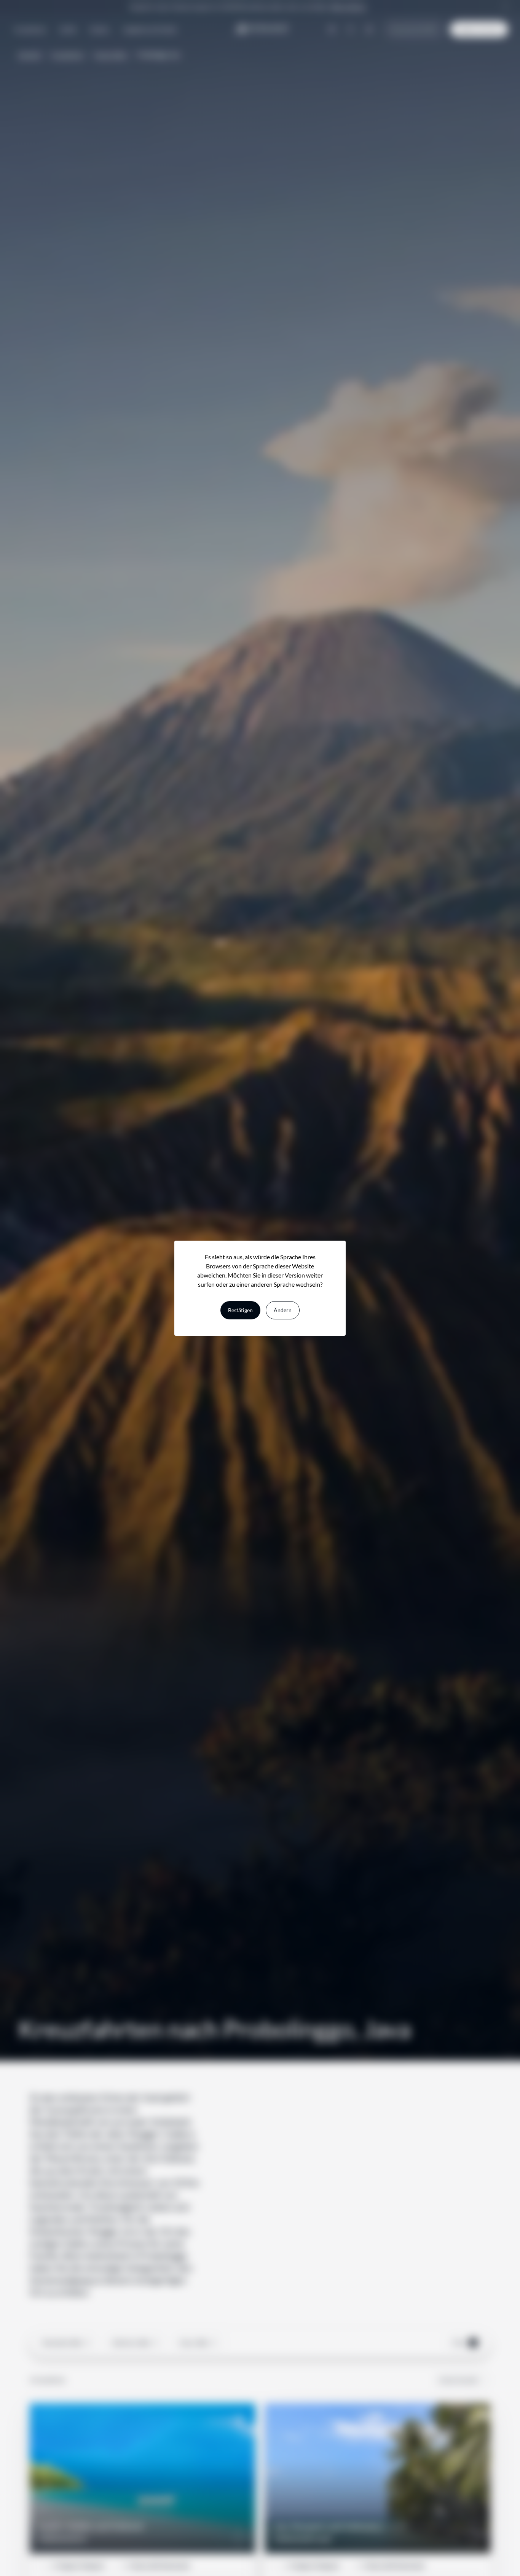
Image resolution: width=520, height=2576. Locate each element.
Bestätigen (240, 1310)
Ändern (283, 1310)
